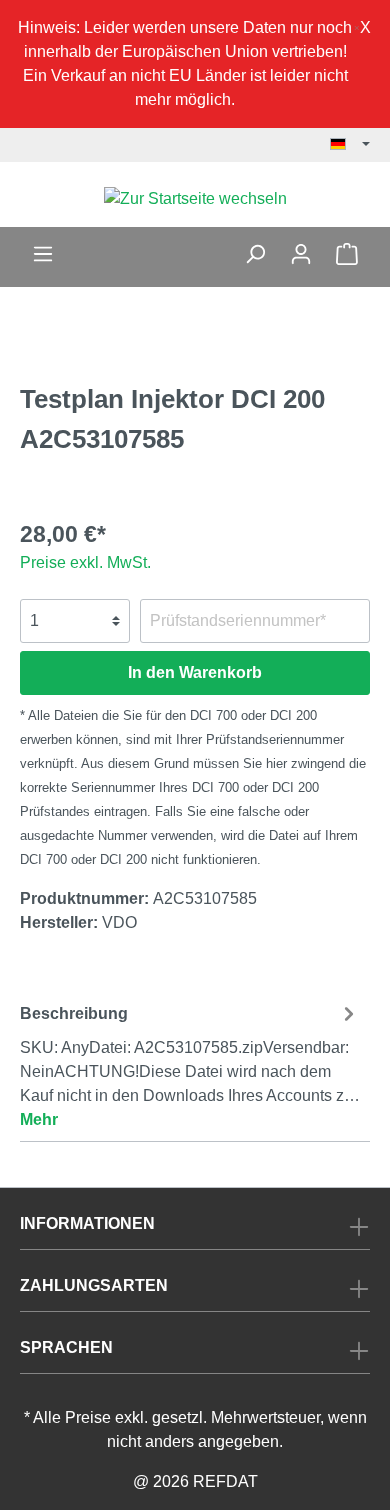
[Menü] (43, 254)
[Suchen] (255, 254)
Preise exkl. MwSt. (85, 562)
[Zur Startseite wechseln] (195, 198)
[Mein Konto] (301, 254)
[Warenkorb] (347, 254)
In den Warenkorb (195, 672)
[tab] (190, 1064)
